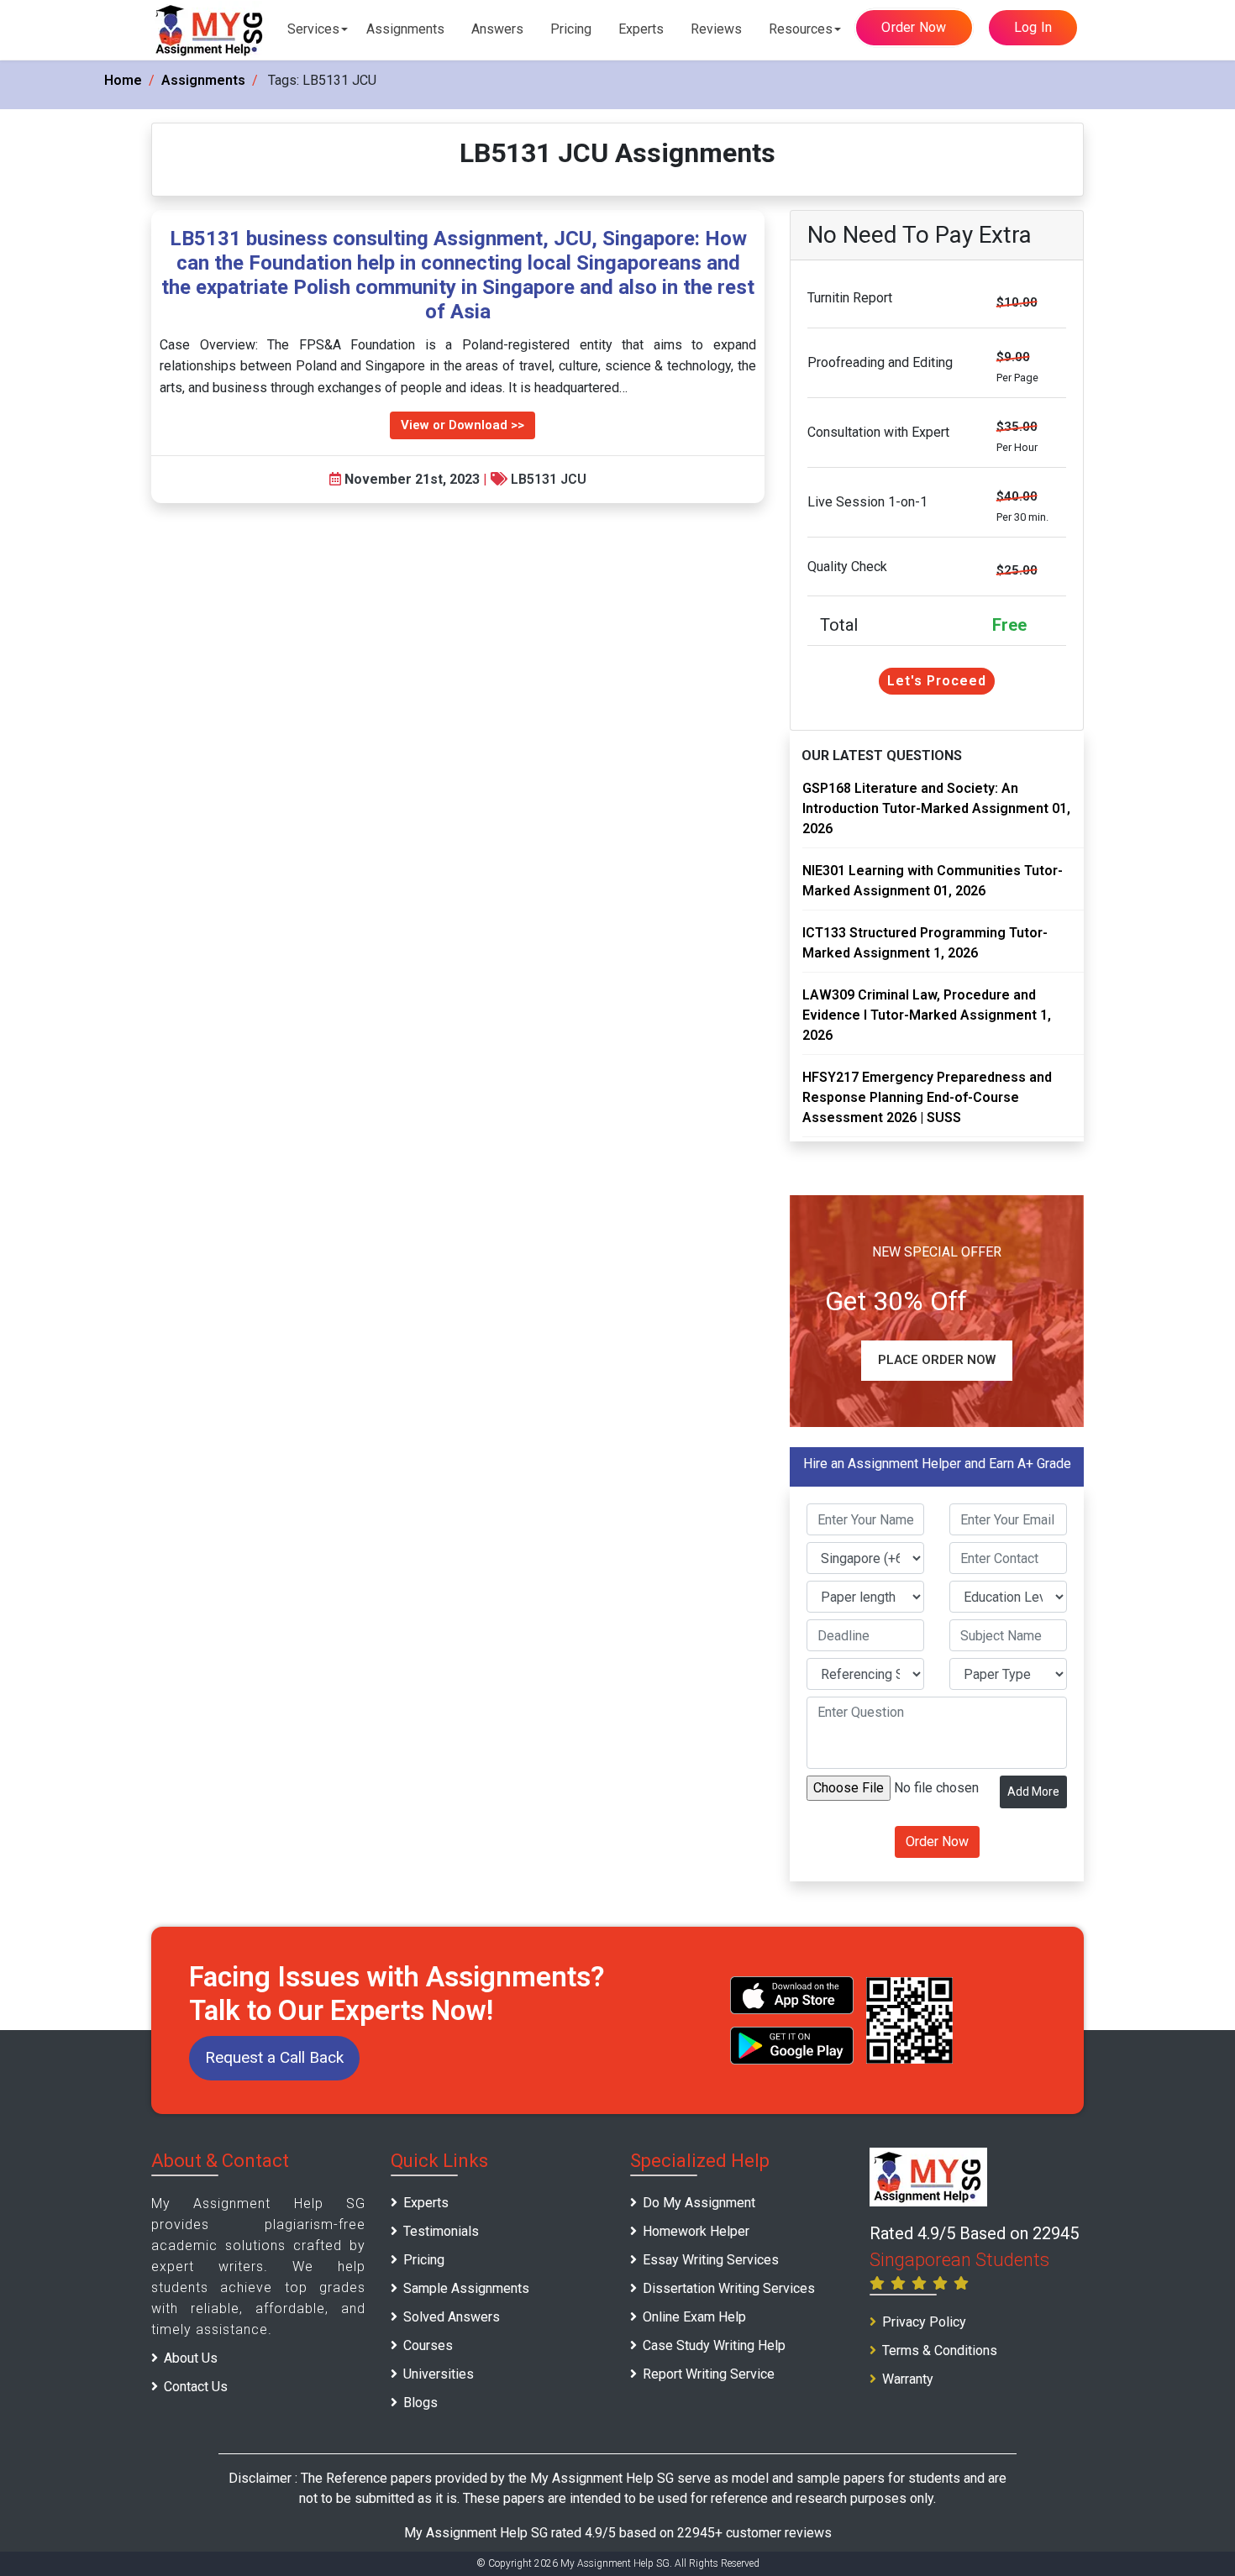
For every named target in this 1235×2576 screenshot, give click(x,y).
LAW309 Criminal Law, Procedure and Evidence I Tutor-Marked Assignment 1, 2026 (927, 1015)
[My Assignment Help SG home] (210, 30)
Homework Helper (696, 2231)
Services (313, 29)
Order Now (914, 27)
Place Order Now (937, 1360)
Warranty (908, 2379)
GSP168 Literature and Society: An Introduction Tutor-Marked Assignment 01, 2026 (936, 808)
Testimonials (441, 2231)
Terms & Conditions (940, 2350)
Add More (1033, 1792)
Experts (641, 29)
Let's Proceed (937, 681)
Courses (428, 2345)
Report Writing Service (709, 2374)
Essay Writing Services (711, 2260)
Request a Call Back (274, 2057)
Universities (439, 2374)
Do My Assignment (699, 2203)
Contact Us (196, 2387)
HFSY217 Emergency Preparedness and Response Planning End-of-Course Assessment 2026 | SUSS (927, 1097)
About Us (191, 2358)
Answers (497, 29)
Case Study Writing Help (714, 2345)
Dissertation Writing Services (729, 2288)
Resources (801, 29)
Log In (1033, 27)
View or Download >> (462, 425)
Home (123, 80)
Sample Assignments (466, 2288)
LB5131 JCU (549, 479)
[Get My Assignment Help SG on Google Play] (792, 2046)
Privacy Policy (924, 2322)
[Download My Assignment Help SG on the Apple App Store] (792, 1995)
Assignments (405, 29)
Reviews (716, 29)
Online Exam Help (694, 2317)
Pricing (571, 29)
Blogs (420, 2403)
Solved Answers (452, 2317)
